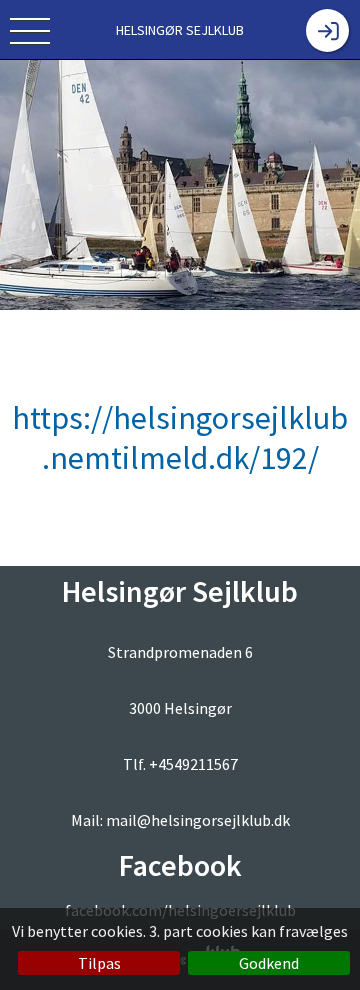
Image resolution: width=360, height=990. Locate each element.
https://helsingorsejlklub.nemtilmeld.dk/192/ (180, 438)
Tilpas (99, 963)
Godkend (269, 963)
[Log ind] (327, 30)
